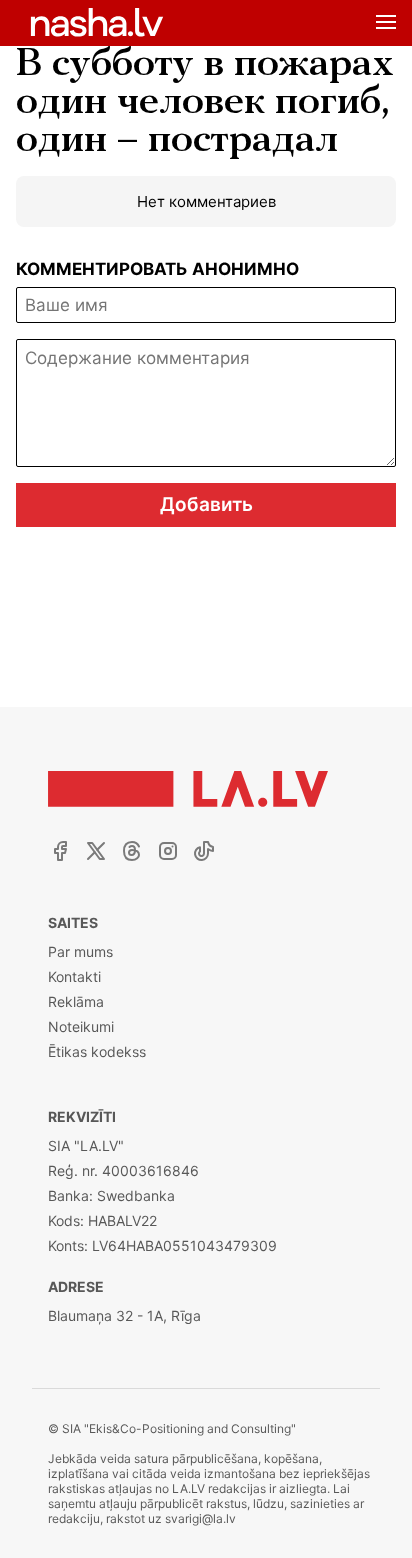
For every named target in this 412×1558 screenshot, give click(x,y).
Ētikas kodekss (97, 1051)
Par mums (80, 951)
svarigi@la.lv (200, 1518)
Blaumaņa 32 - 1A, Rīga (124, 1315)
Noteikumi (81, 1026)
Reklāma (76, 1001)
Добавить (206, 504)
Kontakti (74, 976)
